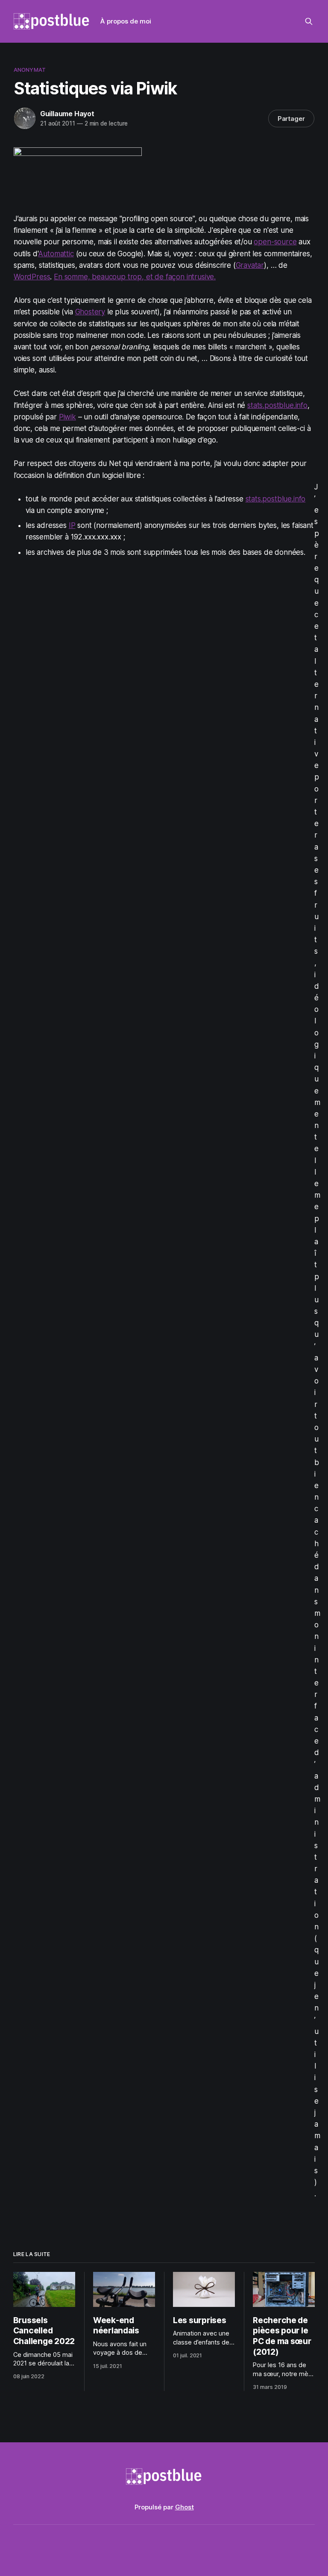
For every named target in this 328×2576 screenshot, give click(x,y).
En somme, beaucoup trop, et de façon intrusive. (135, 277)
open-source (275, 242)
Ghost (184, 2507)
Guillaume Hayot (67, 114)
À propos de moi (126, 21)
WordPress (32, 277)
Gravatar (250, 265)
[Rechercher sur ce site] (309, 21)
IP (72, 525)
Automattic (56, 254)
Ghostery (90, 312)
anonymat (30, 70)
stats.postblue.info (277, 405)
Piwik (67, 417)
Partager (291, 119)
